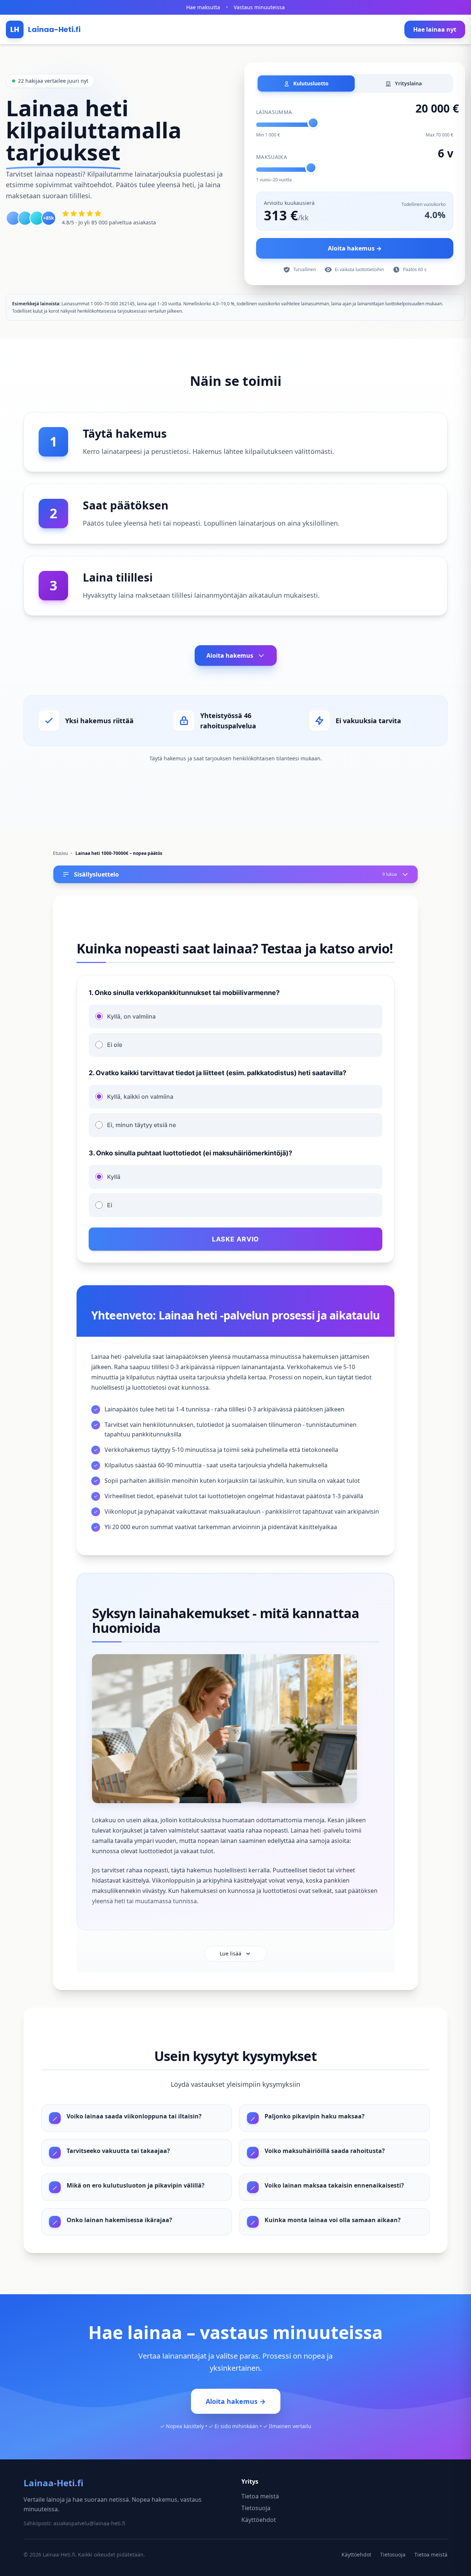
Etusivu (60, 853)
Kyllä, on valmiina (131, 1016)
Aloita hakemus (230, 655)
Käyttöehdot (259, 2520)
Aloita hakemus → (355, 248)
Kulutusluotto (310, 83)
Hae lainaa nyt (435, 29)
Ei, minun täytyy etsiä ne (141, 1125)
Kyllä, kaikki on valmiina (140, 1097)
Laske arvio (236, 1239)
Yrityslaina (408, 83)
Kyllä (114, 1177)
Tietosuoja (256, 2508)
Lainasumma (274, 112)
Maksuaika (272, 157)
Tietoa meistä (260, 2496)
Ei (110, 1205)
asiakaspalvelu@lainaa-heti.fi (89, 2523)
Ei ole (115, 1045)
